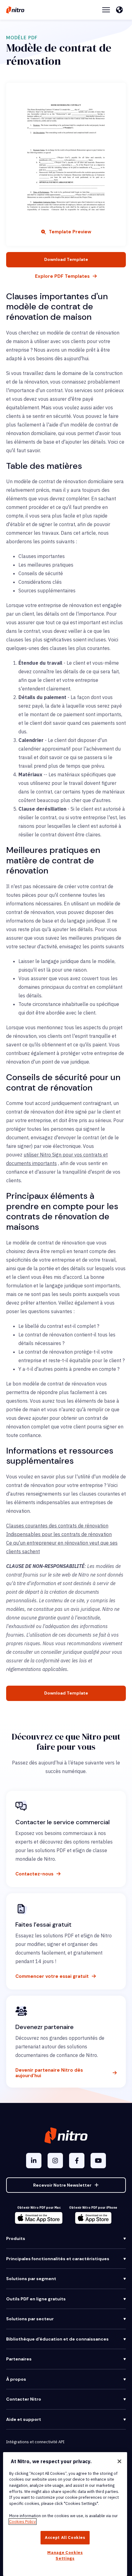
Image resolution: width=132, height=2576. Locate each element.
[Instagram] (55, 2161)
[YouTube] (98, 2161)
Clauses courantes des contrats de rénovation (57, 1526)
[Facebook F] (77, 2161)
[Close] (119, 2461)
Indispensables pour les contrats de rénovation (59, 1534)
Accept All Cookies (65, 2538)
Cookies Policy (23, 2522)
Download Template (66, 259)
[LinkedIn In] (34, 2161)
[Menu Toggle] (106, 10)
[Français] (121, 10)
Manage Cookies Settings (65, 2555)
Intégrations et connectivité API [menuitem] (35, 2442)
